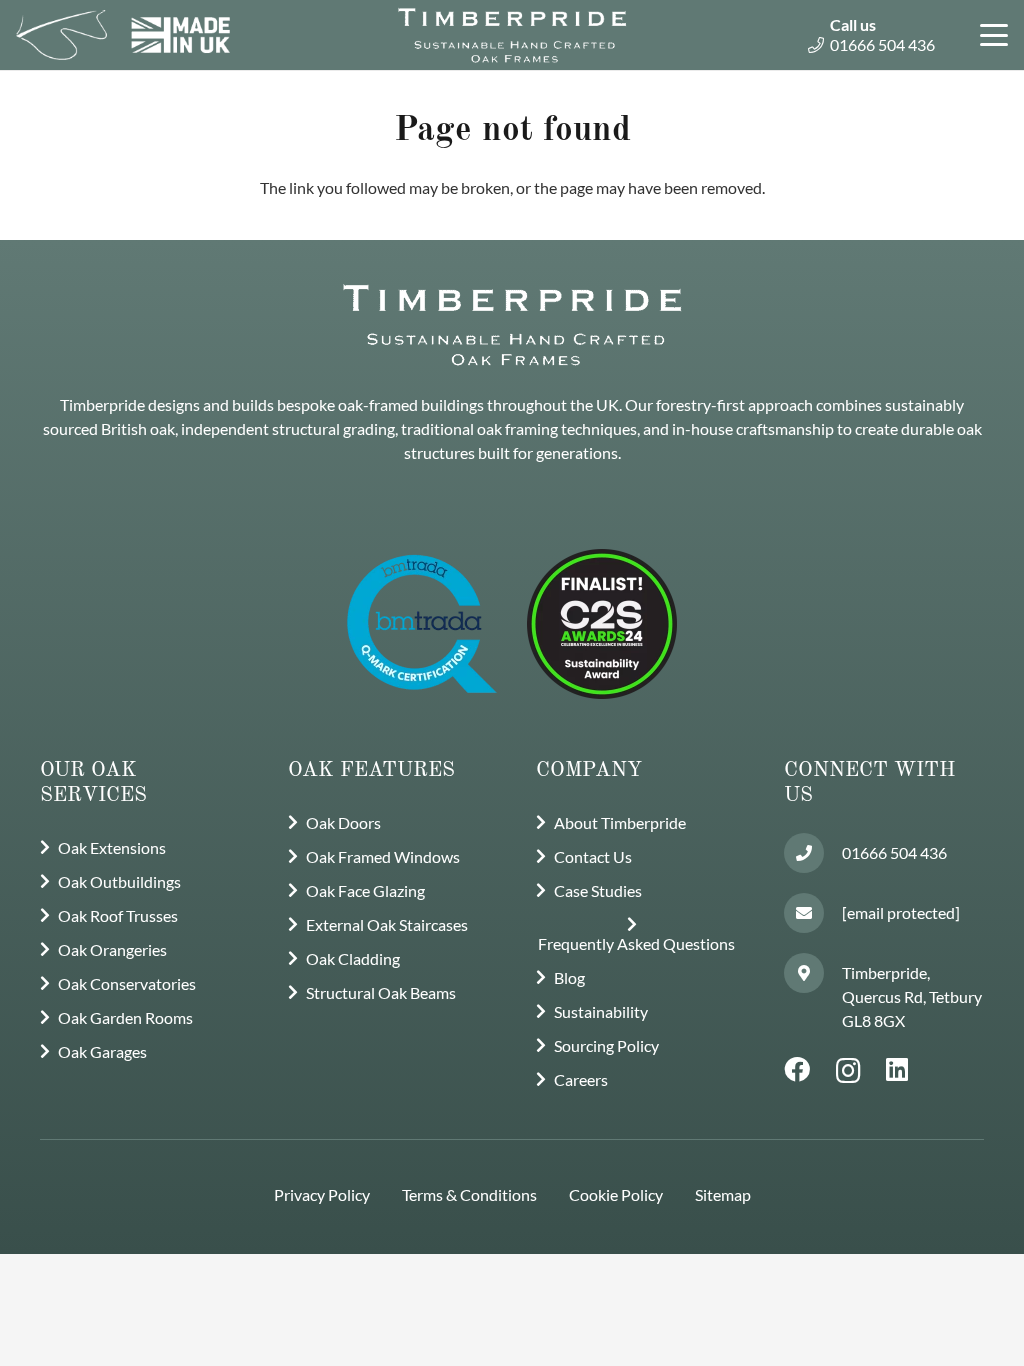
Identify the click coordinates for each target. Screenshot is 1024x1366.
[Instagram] (848, 1071)
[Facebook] (797, 1070)
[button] (990, 35)
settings (706, 1344)
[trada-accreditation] (422, 624)
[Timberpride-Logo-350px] (512, 35)
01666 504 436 (894, 852)
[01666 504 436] (813, 853)
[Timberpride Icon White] (61, 35)
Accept (826, 1335)
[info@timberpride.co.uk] (813, 913)
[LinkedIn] (897, 1070)
